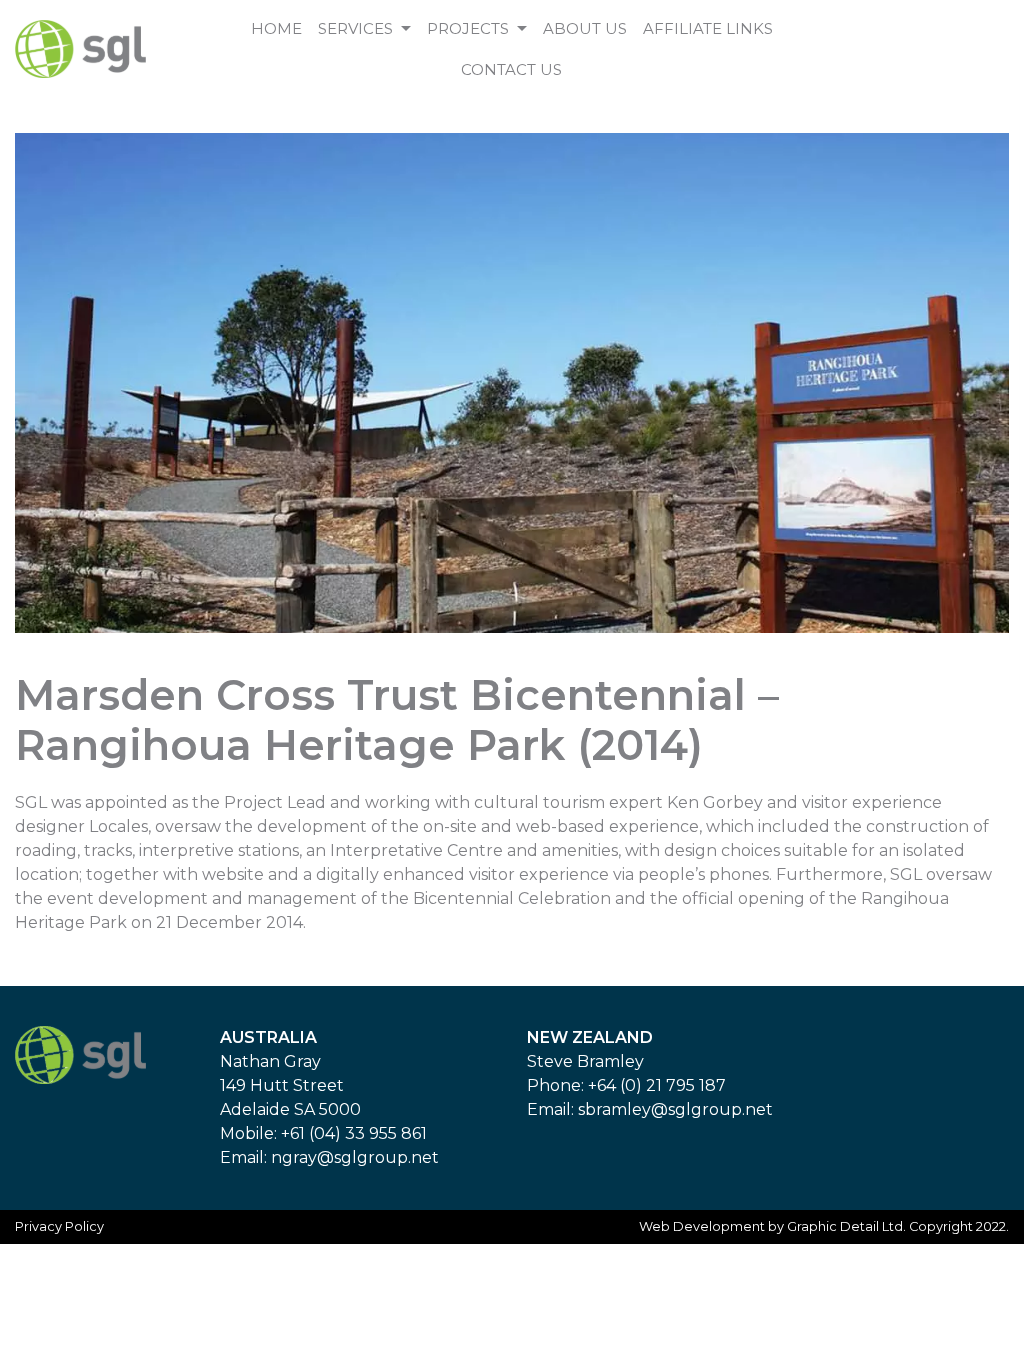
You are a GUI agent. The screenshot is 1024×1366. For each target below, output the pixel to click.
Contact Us (511, 69)
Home (276, 28)
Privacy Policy (59, 1226)
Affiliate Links (708, 28)
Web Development (702, 1226)
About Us (585, 28)
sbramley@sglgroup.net (675, 1109)
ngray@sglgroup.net (355, 1157)
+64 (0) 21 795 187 (657, 1085)
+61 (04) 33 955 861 (354, 1133)
